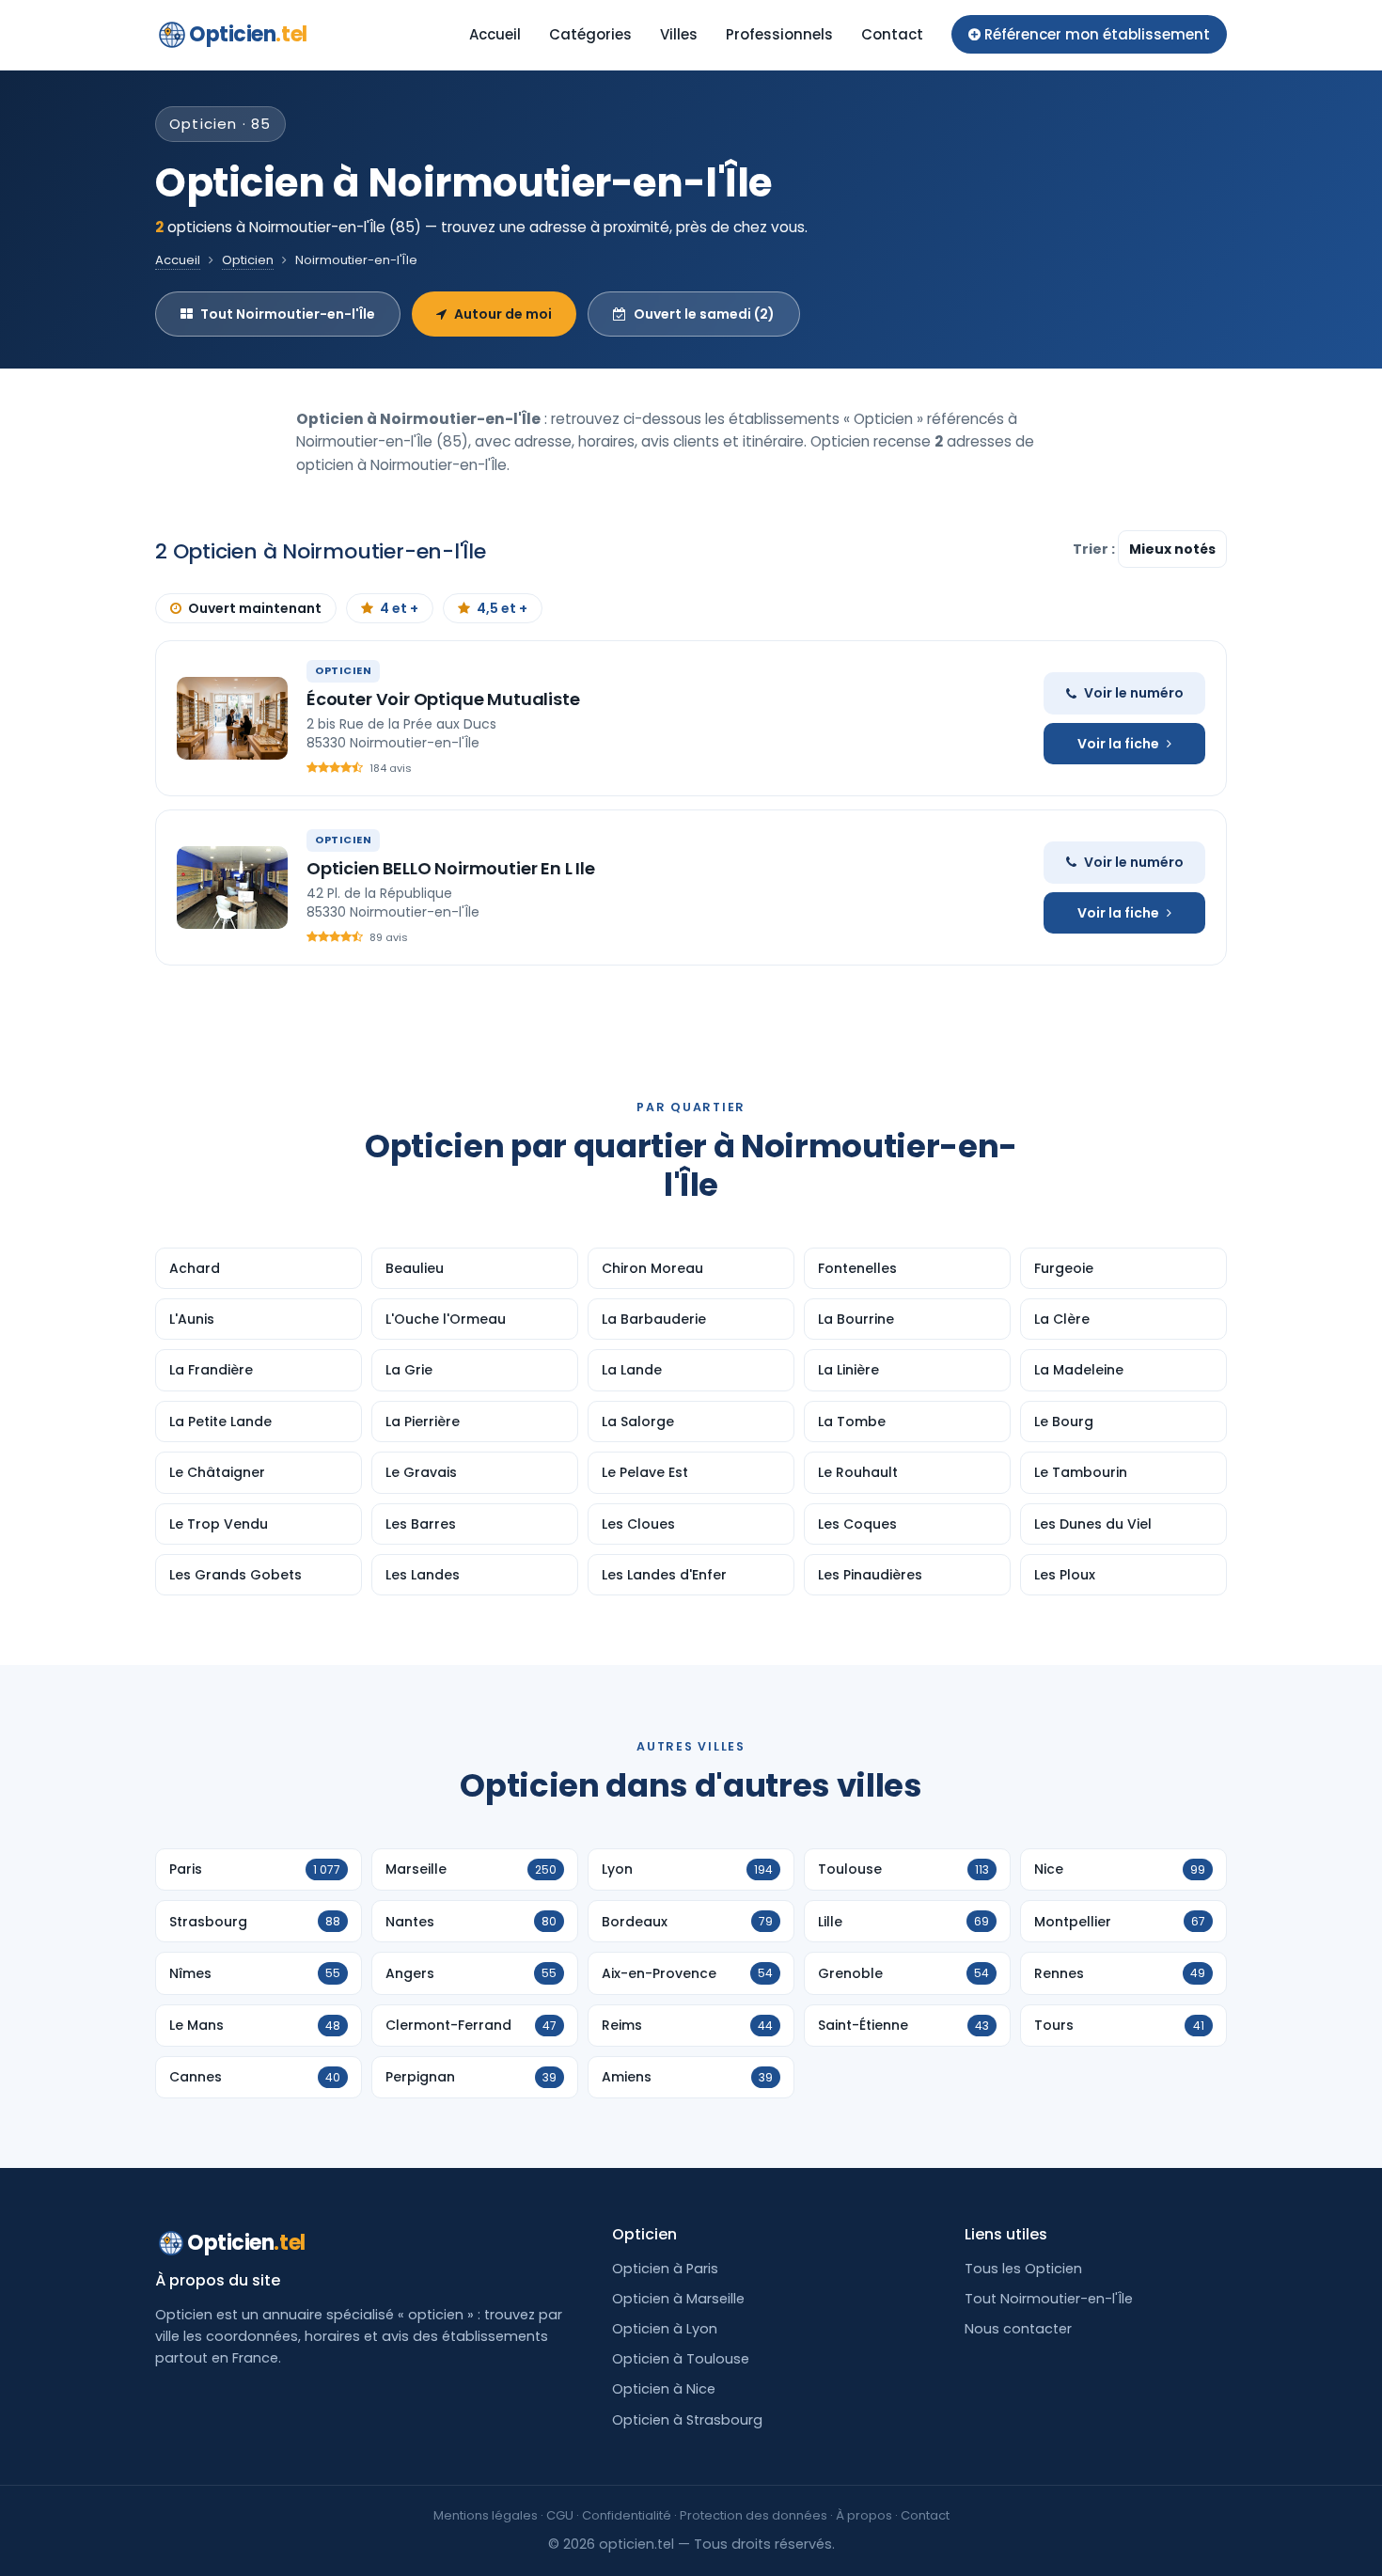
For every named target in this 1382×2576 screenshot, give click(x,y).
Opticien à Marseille (678, 2299)
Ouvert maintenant (255, 608)
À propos (864, 2515)
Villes (679, 34)
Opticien (248, 34)
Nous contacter (1018, 2329)
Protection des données (754, 2515)
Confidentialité (627, 2515)
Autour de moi (503, 314)
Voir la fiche (1118, 744)
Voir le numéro (1134, 693)
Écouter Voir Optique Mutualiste (443, 699)
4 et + (399, 608)
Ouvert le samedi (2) (704, 314)
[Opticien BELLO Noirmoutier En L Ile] (232, 887)
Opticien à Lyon (665, 2329)
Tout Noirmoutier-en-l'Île (288, 314)
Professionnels (779, 34)
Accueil (495, 34)
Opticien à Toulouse (681, 2359)
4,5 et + (502, 608)
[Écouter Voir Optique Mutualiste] (232, 718)
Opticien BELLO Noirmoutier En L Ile (451, 868)
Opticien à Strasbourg (687, 2420)
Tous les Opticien (1023, 2269)
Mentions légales (486, 2515)
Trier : (1095, 549)
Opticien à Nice (664, 2389)
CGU (560, 2515)
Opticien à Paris (665, 2269)
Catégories (590, 34)
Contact (892, 34)
